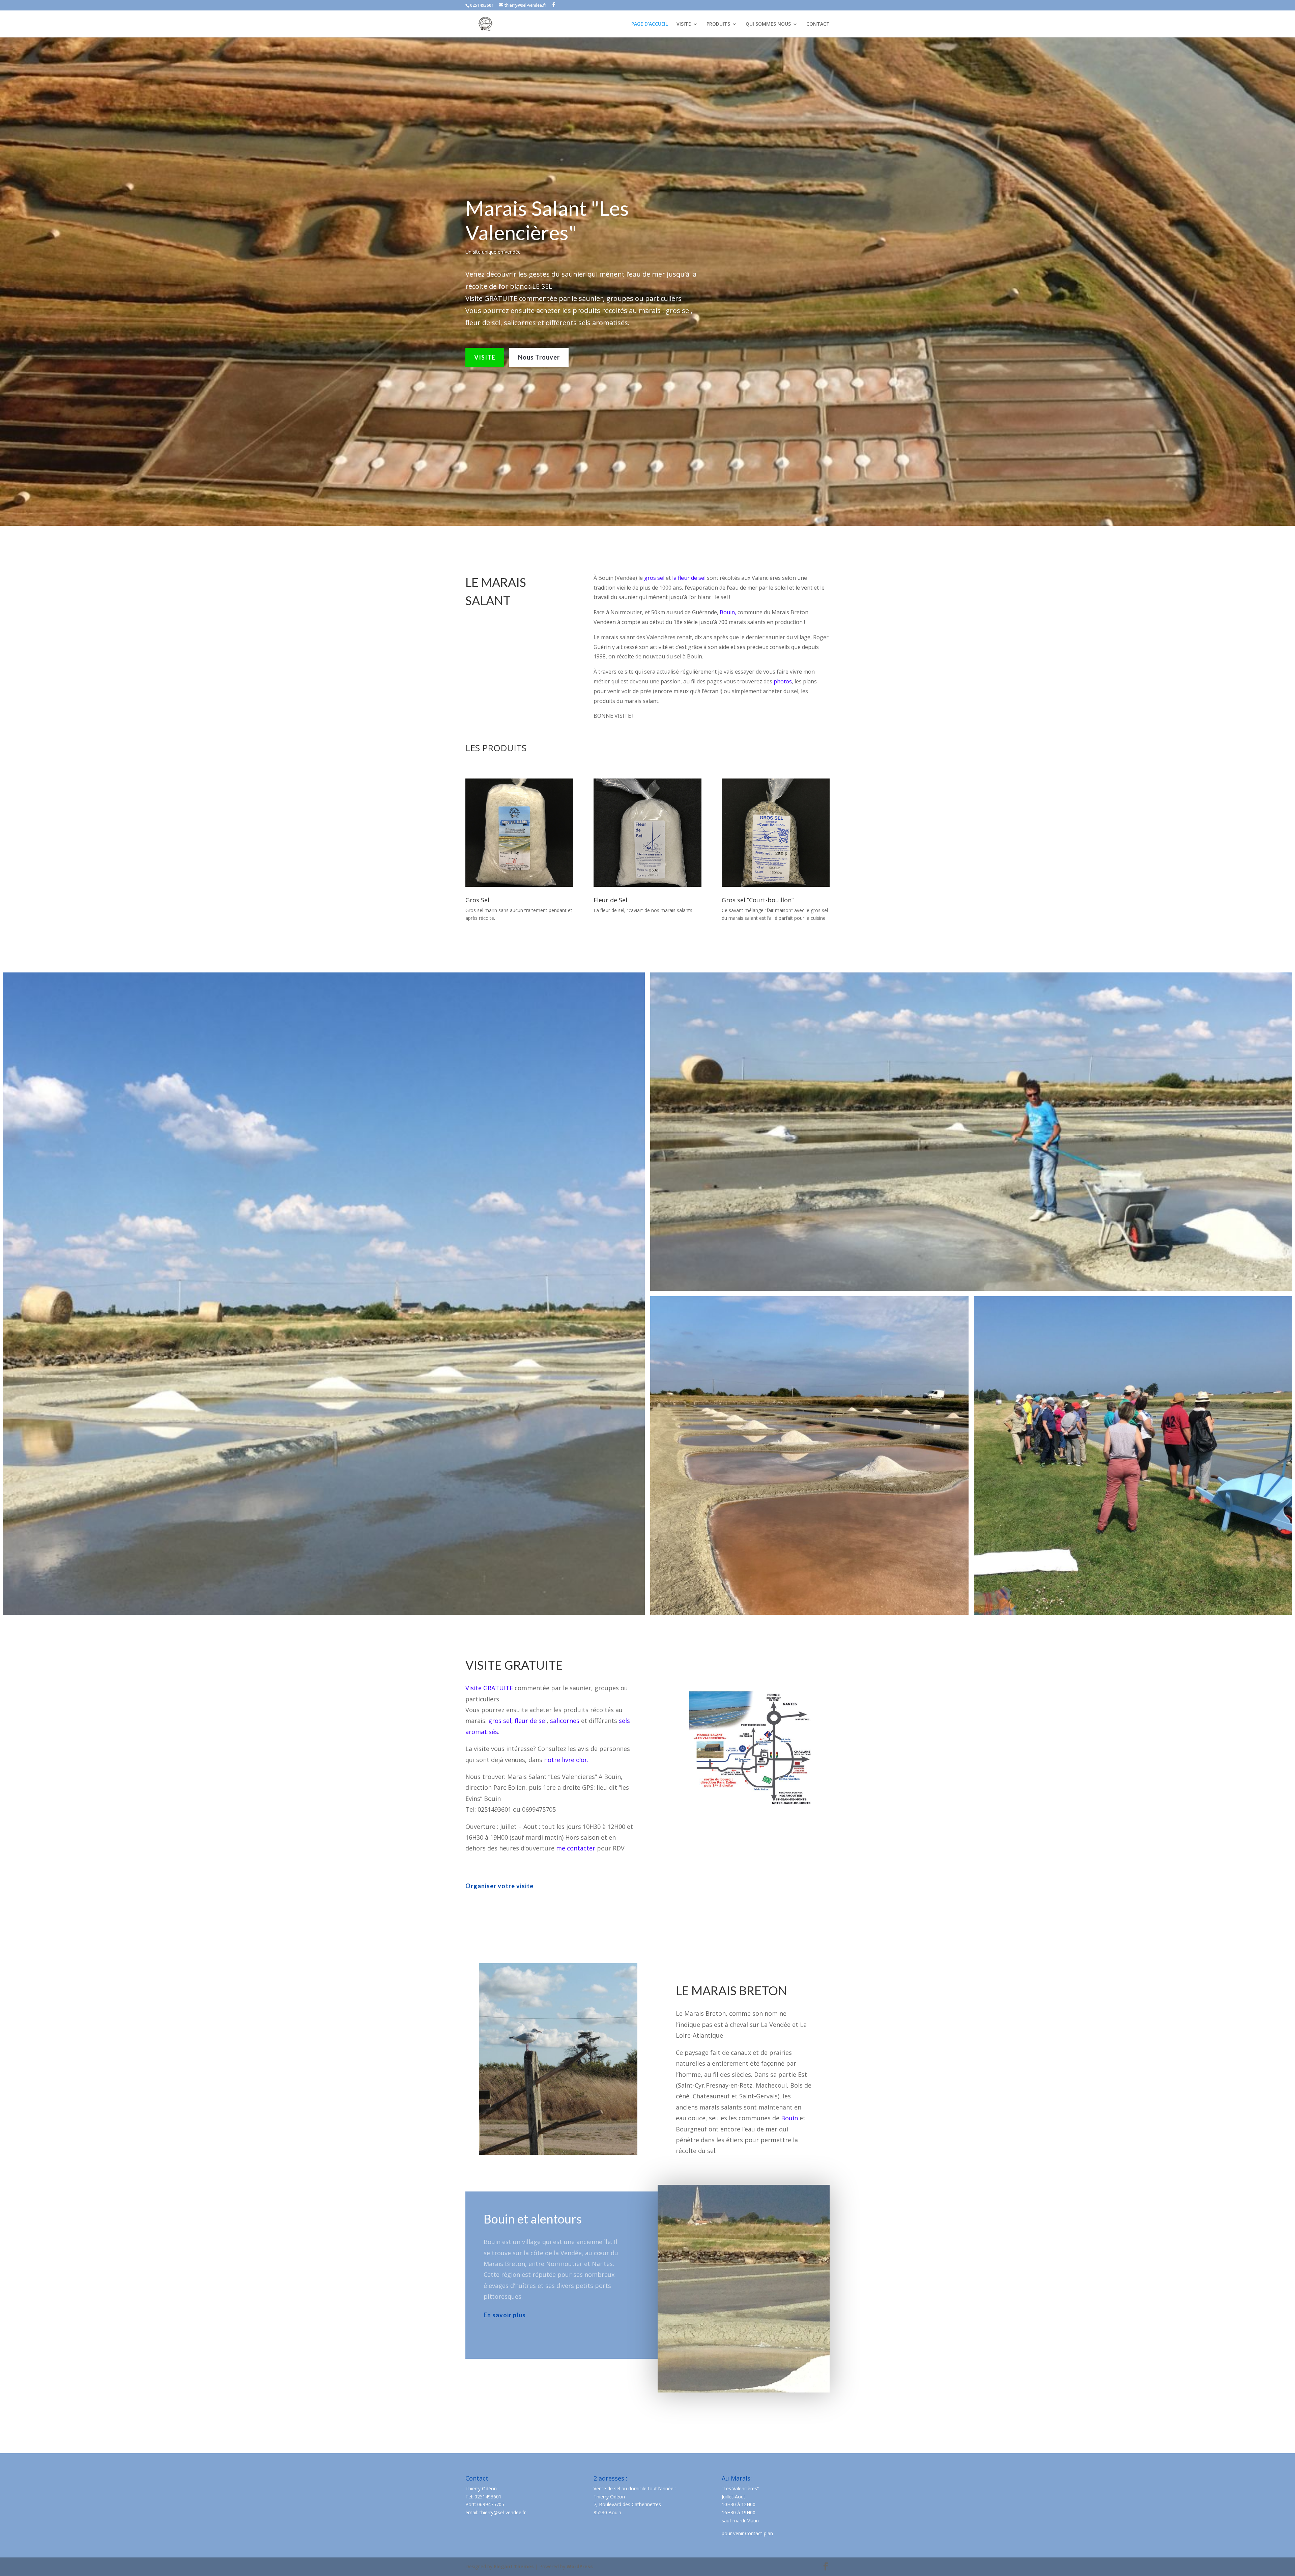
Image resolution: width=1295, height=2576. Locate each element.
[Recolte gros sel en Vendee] (809, 1455)
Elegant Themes (514, 2566)
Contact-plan (759, 2533)
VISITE (684, 24)
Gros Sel (477, 900)
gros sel (654, 578)
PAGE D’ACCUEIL (650, 24)
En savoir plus (505, 2315)
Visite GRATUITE (489, 1688)
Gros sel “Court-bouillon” (758, 900)
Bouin (789, 2118)
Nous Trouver (539, 357)
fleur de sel (531, 1721)
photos (783, 681)
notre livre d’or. (566, 1760)
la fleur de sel (689, 578)
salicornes (565, 1721)
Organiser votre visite (499, 1886)
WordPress (580, 2566)
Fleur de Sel (610, 900)
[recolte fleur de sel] (971, 1132)
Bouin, (728, 612)
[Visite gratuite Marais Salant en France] (1133, 1455)
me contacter (576, 1848)
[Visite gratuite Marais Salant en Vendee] (324, 1294)
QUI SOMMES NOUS (768, 24)
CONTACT (818, 24)
